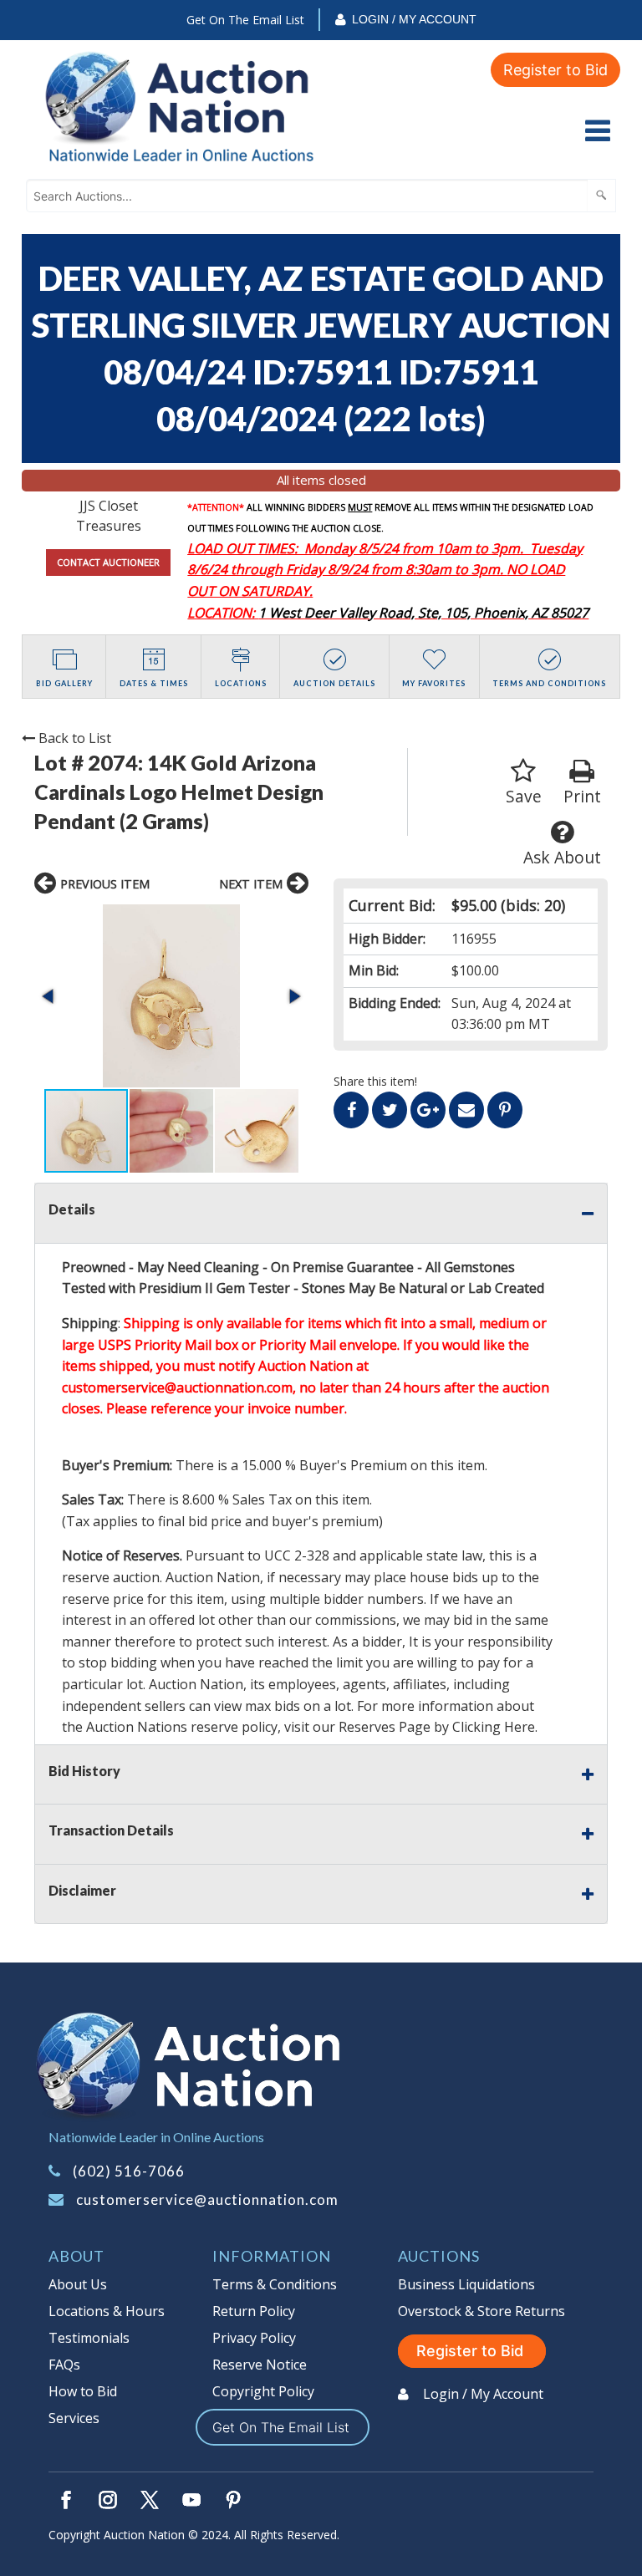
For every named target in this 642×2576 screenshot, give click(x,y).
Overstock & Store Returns (481, 2311)
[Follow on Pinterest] (233, 2500)
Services (74, 2418)
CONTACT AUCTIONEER (108, 562)
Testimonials (89, 2338)
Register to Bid (555, 70)
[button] (171, 996)
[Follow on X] (150, 2500)
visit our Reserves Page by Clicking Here (410, 1727)
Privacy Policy (254, 2338)
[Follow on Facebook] (66, 2500)
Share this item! (375, 1081)
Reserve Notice (260, 2365)
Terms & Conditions (275, 2284)
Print (582, 796)
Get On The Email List (245, 20)
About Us (78, 2284)
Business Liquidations (466, 2284)
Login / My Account (414, 19)
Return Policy (254, 2311)
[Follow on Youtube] (191, 2500)
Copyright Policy (263, 2391)
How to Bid (83, 2391)
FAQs (64, 2365)
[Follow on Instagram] (108, 2500)
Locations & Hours (107, 2311)
